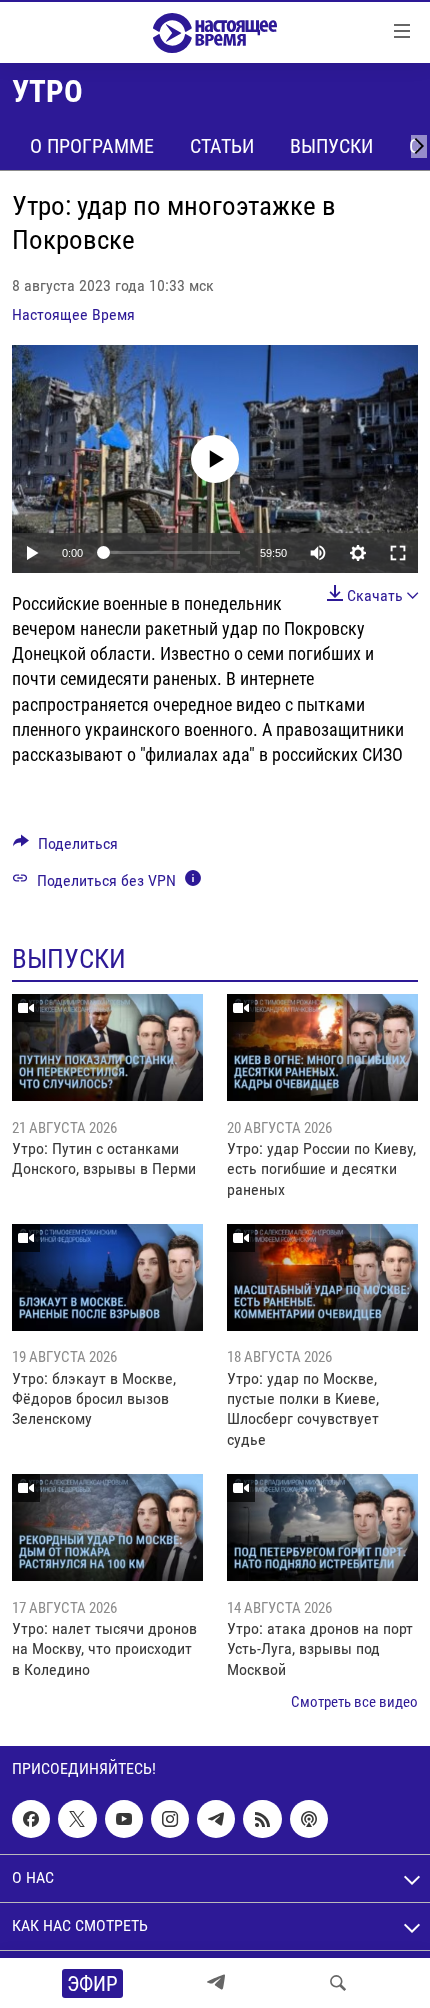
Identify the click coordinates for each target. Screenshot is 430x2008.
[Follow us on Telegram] (216, 1819)
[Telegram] (216, 1983)
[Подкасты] (309, 1819)
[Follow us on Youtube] (124, 1819)
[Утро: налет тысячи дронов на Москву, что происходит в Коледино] (107, 1527)
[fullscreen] (398, 553)
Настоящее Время (73, 314)
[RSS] (262, 1819)
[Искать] (338, 1983)
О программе (92, 146)
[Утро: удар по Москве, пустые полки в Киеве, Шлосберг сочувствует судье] (322, 1277)
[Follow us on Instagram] (170, 1819)
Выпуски (331, 146)
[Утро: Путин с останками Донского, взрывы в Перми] (107, 1047)
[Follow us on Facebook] (31, 1819)
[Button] (65, 848)
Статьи (222, 146)
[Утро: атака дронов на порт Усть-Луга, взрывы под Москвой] (322, 1527)
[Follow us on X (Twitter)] (77, 1819)
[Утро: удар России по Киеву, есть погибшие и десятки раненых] (322, 1047)
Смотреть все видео (354, 1702)
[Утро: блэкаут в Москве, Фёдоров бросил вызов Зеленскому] (107, 1277)
